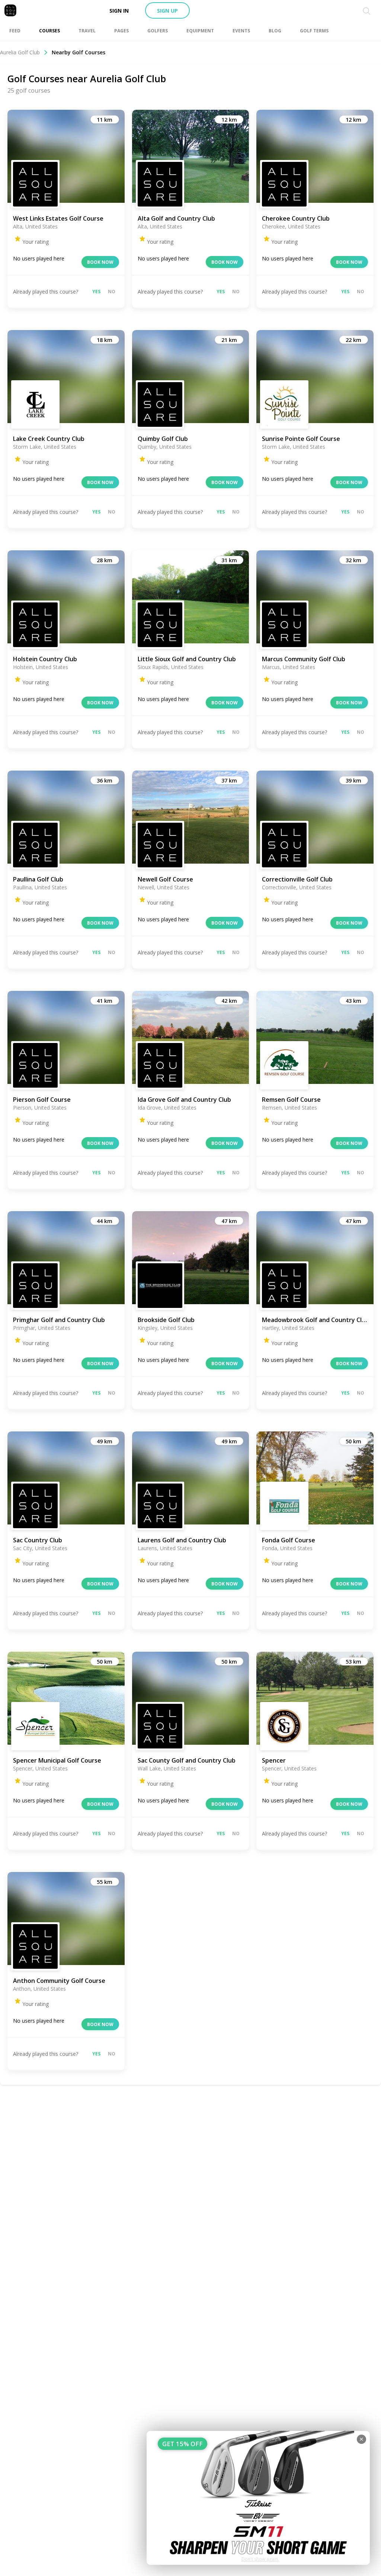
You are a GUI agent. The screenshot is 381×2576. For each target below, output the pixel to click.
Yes (96, 292)
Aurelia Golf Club (20, 52)
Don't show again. (260, 2559)
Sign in (119, 11)
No (112, 292)
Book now (100, 262)
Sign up (167, 11)
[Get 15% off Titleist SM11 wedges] (258, 2498)
